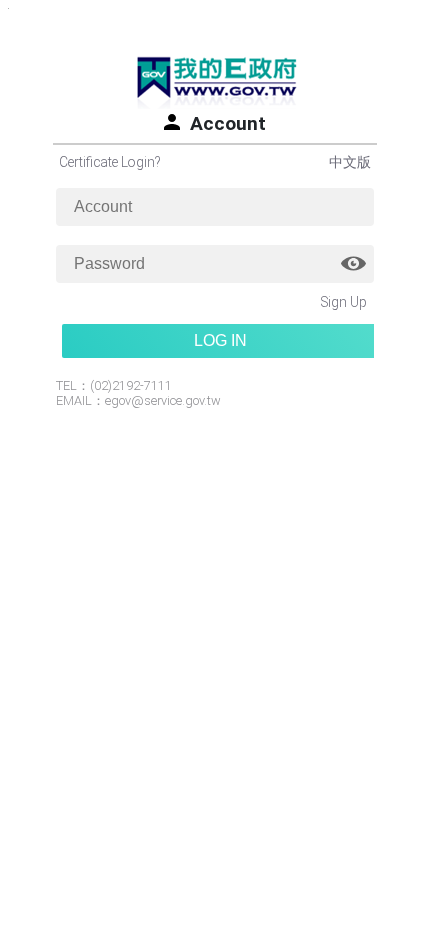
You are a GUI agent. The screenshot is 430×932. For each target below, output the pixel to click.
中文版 (350, 162)
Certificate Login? (109, 162)
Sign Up (344, 302)
